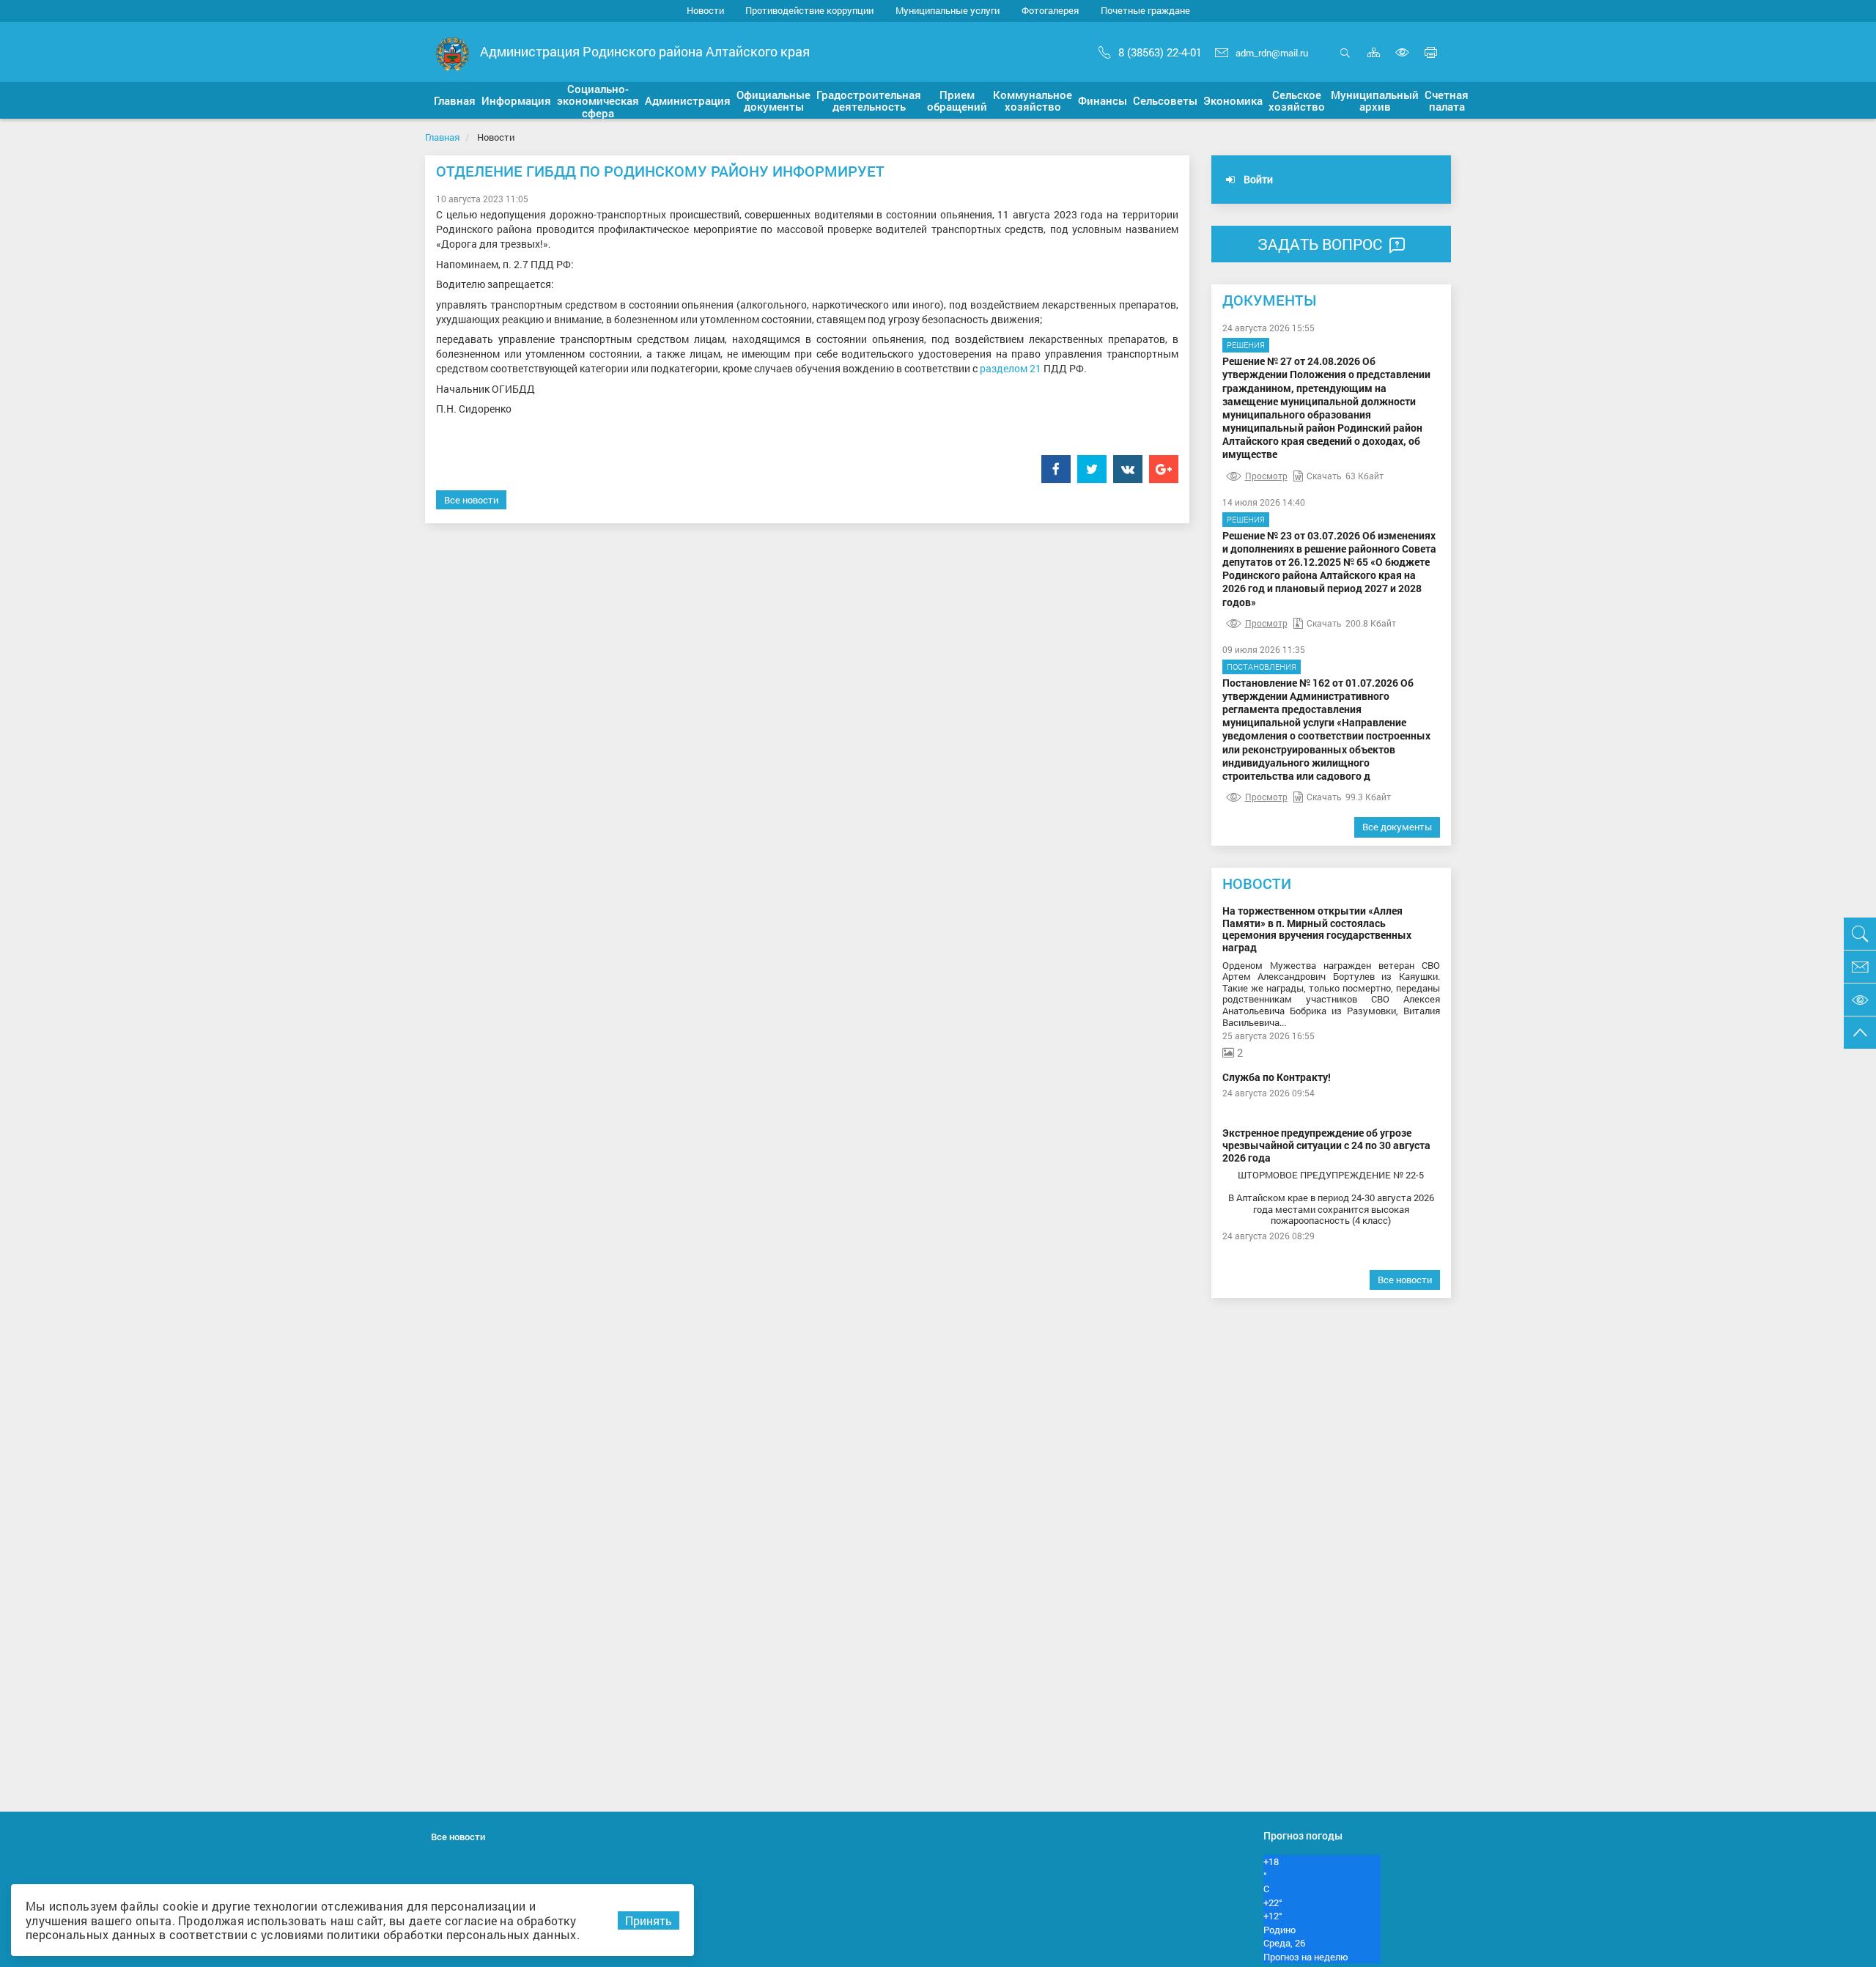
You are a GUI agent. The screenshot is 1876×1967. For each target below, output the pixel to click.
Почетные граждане (1145, 10)
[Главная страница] (453, 53)
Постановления (1262, 667)
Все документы (1397, 827)
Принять (649, 1920)
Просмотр (1266, 476)
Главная (442, 137)
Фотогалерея (1050, 10)
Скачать (1324, 476)
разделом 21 (1011, 368)
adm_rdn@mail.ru (1272, 53)
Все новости (471, 500)
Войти (1257, 179)
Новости (705, 10)
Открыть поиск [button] (1345, 60)
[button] (455, 100)
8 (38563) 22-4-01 (1160, 52)
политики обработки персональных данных (451, 1934)
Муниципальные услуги (948, 10)
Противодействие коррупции (809, 10)
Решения (1246, 345)
